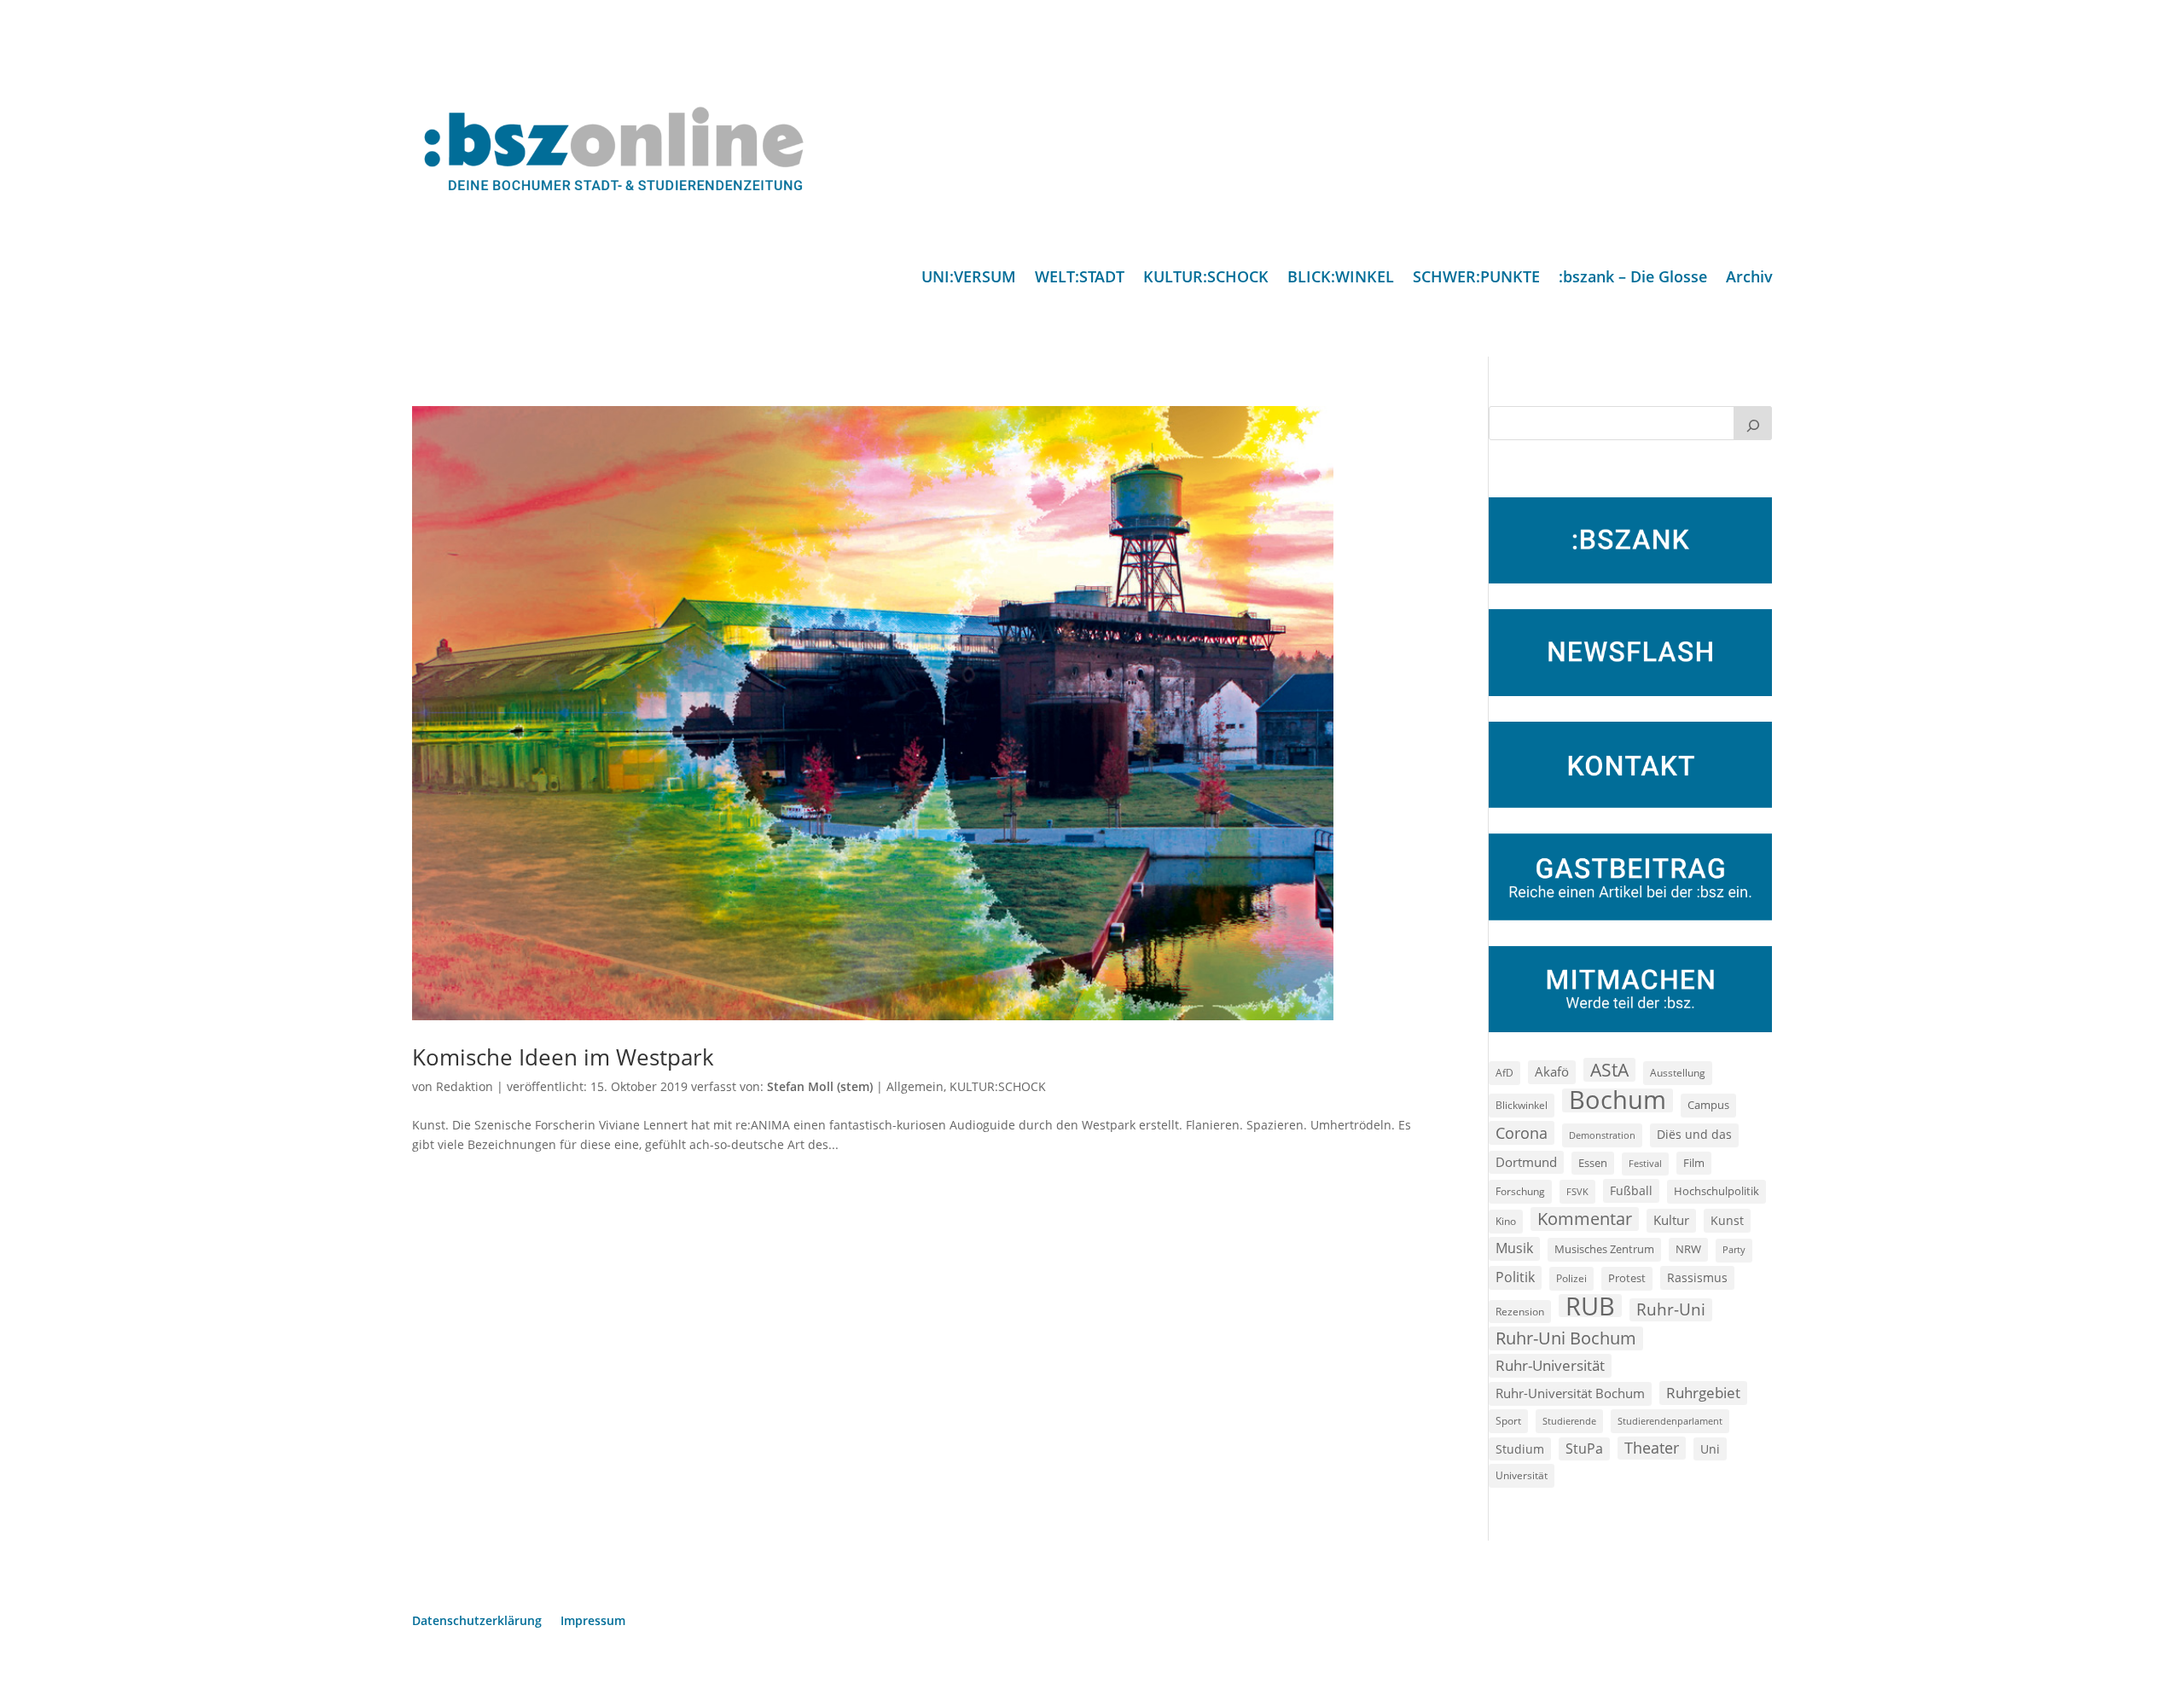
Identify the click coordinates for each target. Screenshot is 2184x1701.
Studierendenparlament (1670, 1421)
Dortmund (1526, 1162)
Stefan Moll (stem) (820, 1086)
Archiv (1749, 279)
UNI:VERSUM (969, 279)
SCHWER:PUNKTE (1476, 279)
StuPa (1584, 1448)
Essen (1593, 1163)
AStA (1609, 1070)
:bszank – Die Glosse (1633, 279)
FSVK (1577, 1191)
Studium (1520, 1449)
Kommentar (1585, 1219)
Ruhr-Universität (1550, 1365)
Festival (1645, 1164)
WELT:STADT (1080, 279)
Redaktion (465, 1086)
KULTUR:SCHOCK (1206, 279)
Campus (1708, 1105)
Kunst (1727, 1220)
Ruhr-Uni (1671, 1309)
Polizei (1571, 1278)
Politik (1515, 1277)
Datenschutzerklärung (477, 1622)
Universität (1522, 1475)
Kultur (1671, 1220)
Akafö (1552, 1071)
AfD (1504, 1073)
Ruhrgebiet (1703, 1393)
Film (1694, 1163)
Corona (1522, 1132)
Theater (1652, 1448)
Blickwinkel (1522, 1105)
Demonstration (1602, 1135)
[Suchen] (1753, 423)
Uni (1710, 1449)
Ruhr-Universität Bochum (1570, 1393)
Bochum (1618, 1100)
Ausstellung (1678, 1072)
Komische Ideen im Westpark (563, 1057)
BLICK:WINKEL (1341, 279)
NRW (1688, 1249)
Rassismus (1697, 1277)
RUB (1590, 1306)
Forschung (1520, 1191)
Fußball (1631, 1190)
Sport (1508, 1421)
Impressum (593, 1622)
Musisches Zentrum (1604, 1249)
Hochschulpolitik (1716, 1191)
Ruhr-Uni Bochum (1566, 1338)
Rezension (1520, 1312)
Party (1734, 1250)
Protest (1627, 1278)
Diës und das (1694, 1135)
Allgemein (915, 1086)
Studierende (1569, 1421)
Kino (1506, 1221)
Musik (1514, 1248)
